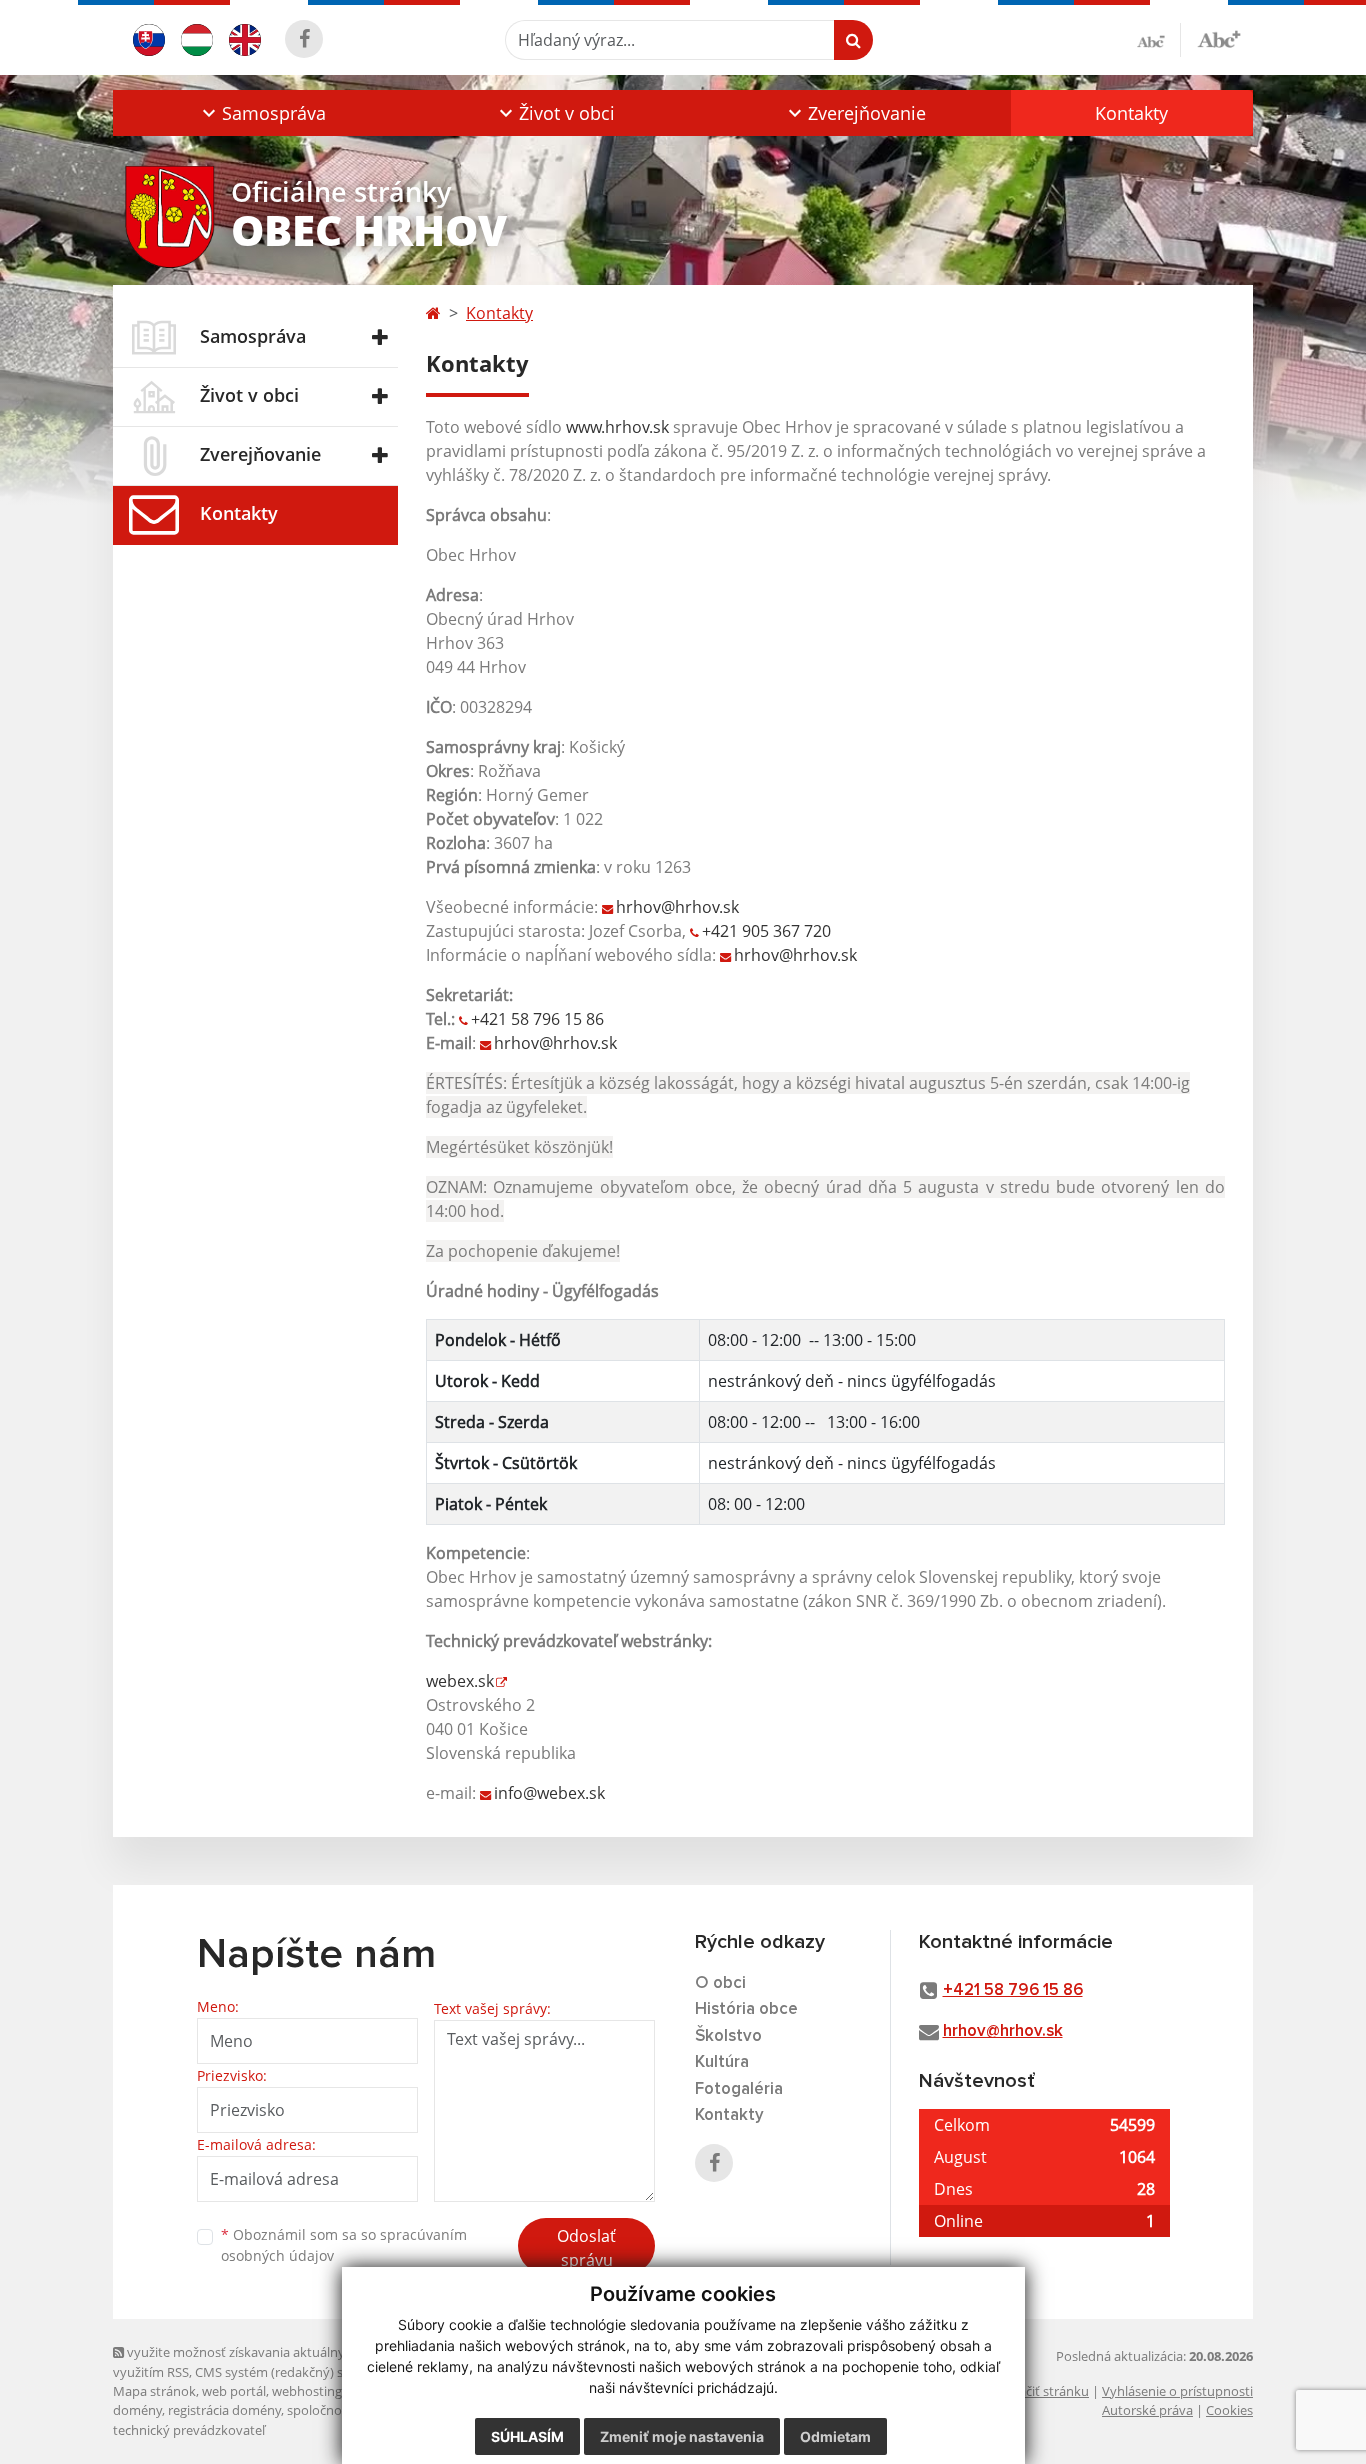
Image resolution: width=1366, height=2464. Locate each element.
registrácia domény (224, 2410)
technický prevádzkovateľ (189, 2430)
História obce (746, 2009)
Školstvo (728, 2036)
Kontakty (1131, 113)
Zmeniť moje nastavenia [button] (682, 2436)
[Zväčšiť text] (1219, 37)
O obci (720, 1983)
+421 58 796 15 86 (537, 1019)
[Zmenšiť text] (1159, 40)
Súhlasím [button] (527, 2436)
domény (137, 2410)
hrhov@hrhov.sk (677, 907)
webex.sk (460, 1681)
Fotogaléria (739, 2089)
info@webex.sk (549, 1793)
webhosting (307, 2391)
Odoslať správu (586, 2248)
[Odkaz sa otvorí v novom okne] (304, 39)
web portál (234, 2391)
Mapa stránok (154, 2391)
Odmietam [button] (835, 2436)
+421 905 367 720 (766, 931)
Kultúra (722, 2062)
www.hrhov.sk (617, 427)
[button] (261, 113)
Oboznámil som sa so (344, 2245)
